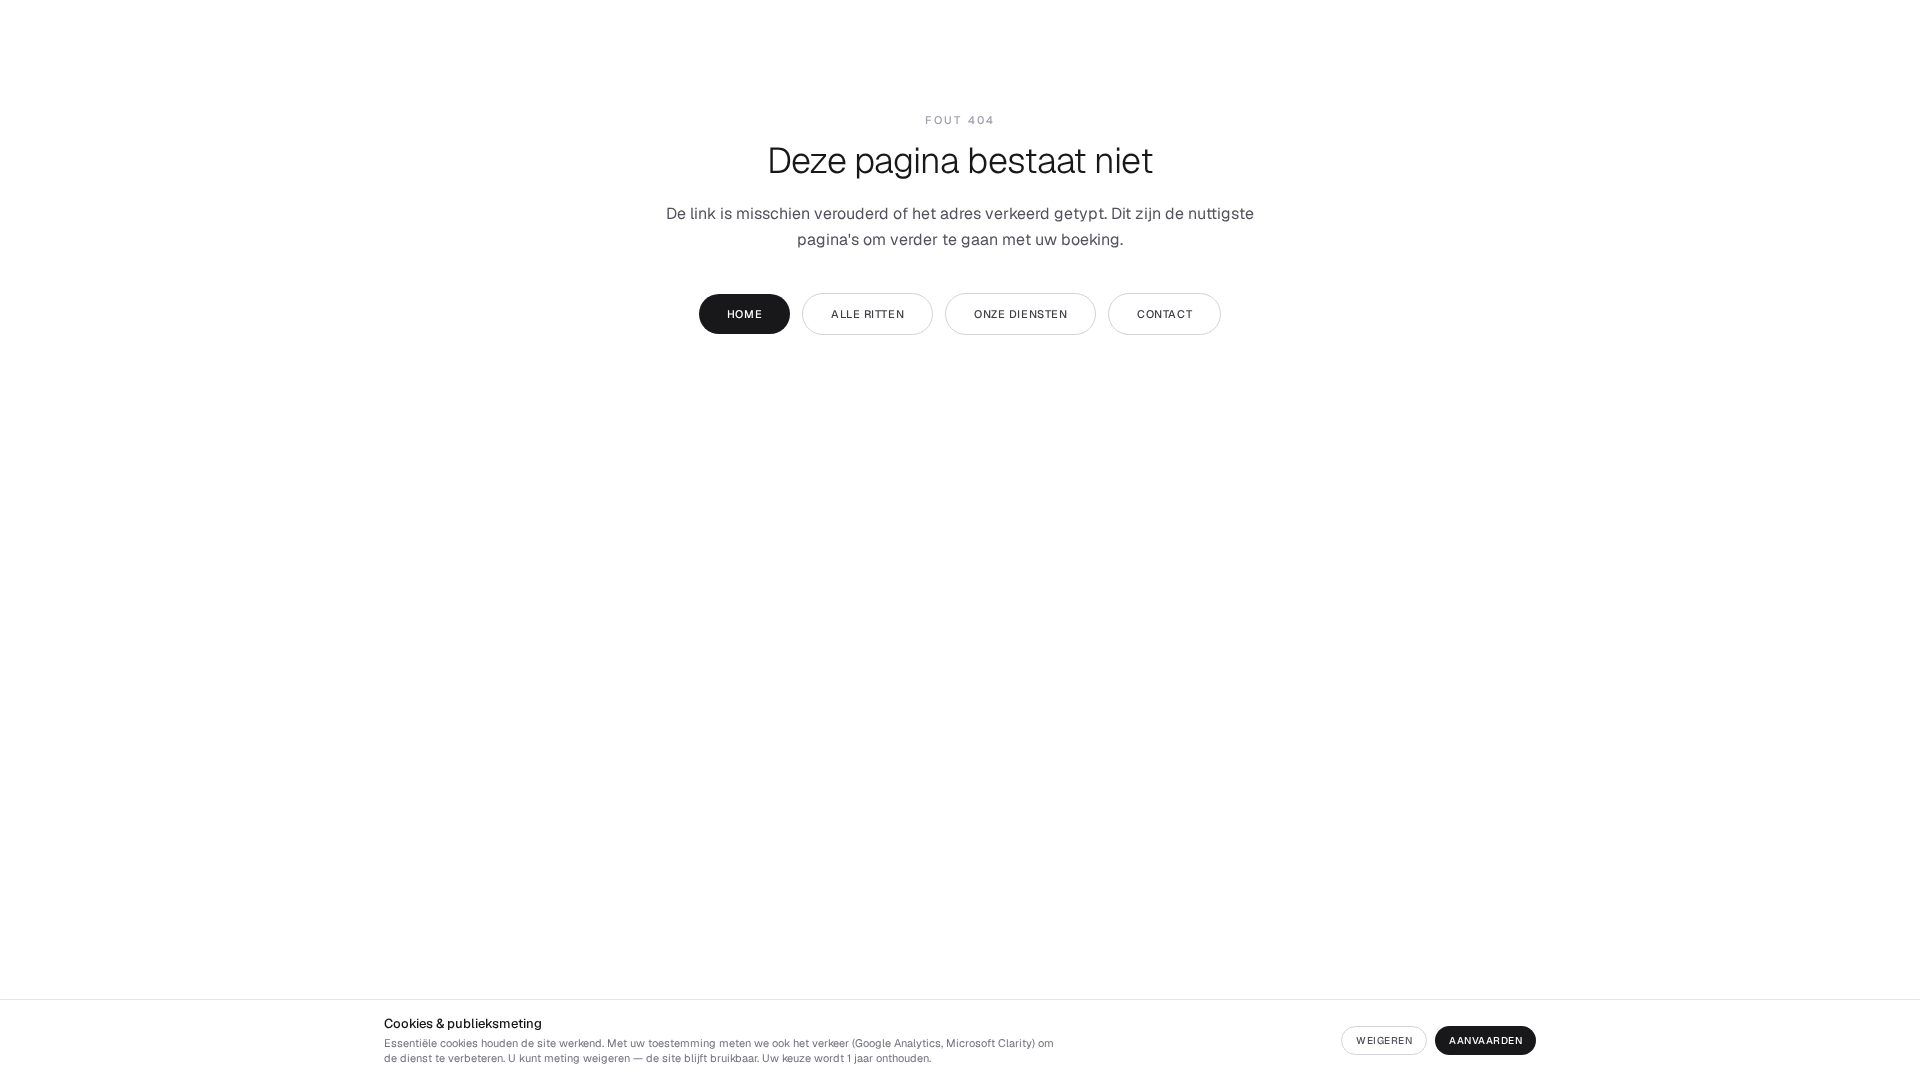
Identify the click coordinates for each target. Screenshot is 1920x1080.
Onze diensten (1020, 314)
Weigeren (1384, 1040)
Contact (1164, 314)
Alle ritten (867, 314)
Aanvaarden (1485, 1040)
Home (744, 314)
